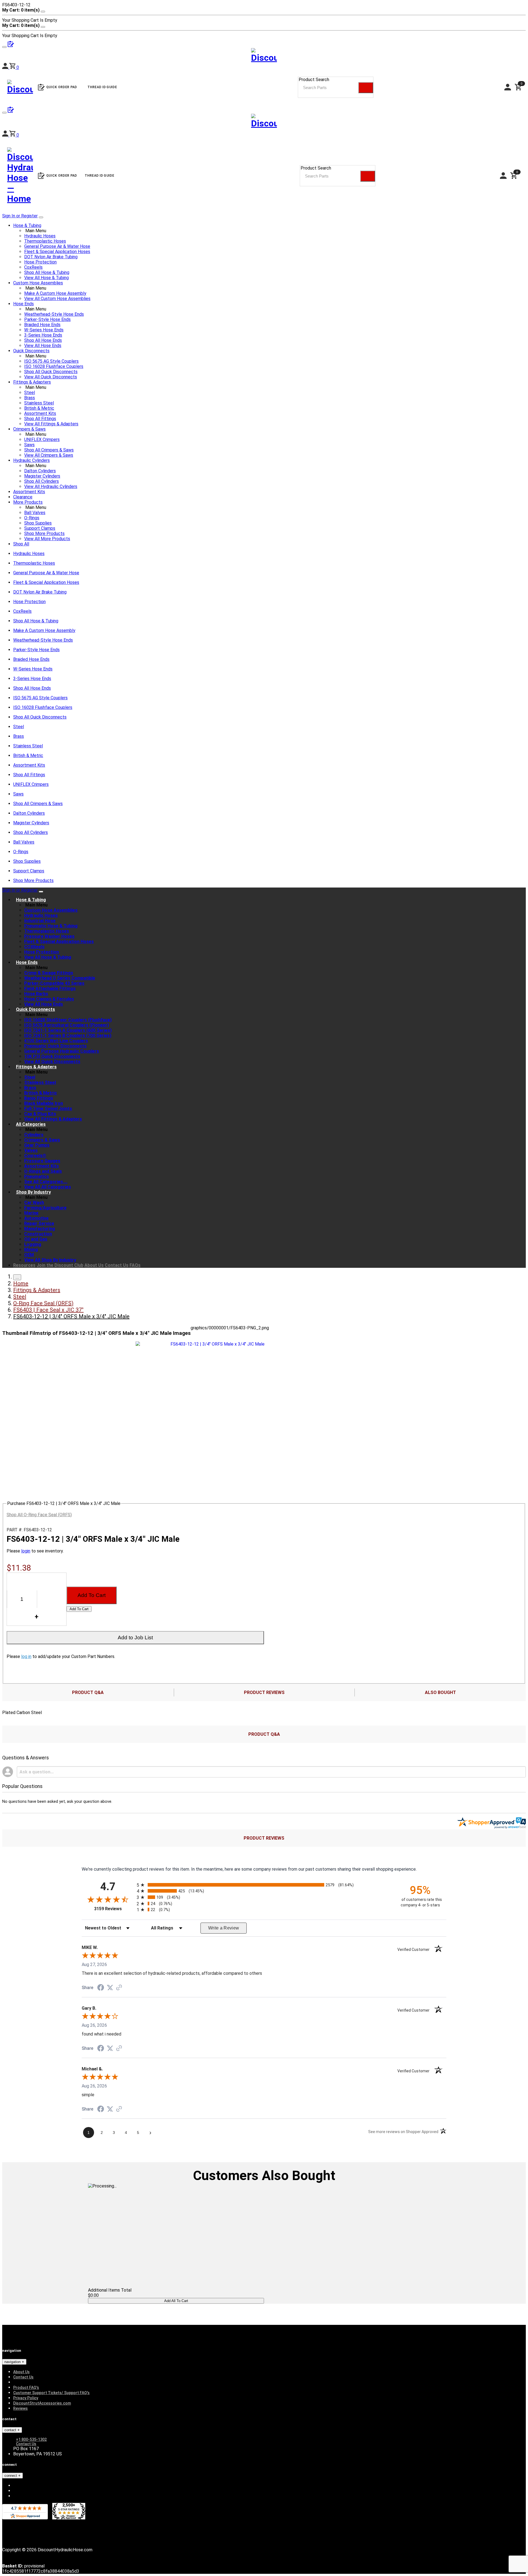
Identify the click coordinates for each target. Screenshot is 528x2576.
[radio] (264, 1885)
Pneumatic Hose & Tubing (51, 926)
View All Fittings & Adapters (51, 424)
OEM (29, 1255)
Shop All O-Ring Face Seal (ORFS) (39, 1515)
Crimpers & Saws (29, 429)
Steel (30, 393)
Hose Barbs (36, 994)
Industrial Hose (40, 921)
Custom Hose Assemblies (38, 283)
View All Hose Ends (43, 346)
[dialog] (264, 15)
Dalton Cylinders (40, 471)
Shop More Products (44, 533)
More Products (28, 502)
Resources (24, 1265)
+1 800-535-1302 (31, 2439)
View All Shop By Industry (50, 1260)
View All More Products (47, 539)
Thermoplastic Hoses (45, 241)
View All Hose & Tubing (46, 278)
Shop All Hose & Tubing (47, 272)
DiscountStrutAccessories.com (42, 2403)
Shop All (21, 544)
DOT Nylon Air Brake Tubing (51, 257)
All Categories (31, 1124)
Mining (31, 1250)
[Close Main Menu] (41, 217)
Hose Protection (40, 262)
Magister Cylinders (42, 476)
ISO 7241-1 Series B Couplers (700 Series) (68, 1035)
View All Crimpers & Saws (49, 455)
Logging (33, 1244)
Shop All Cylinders (42, 481)
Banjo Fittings (39, 1098)
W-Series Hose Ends (44, 330)
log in (26, 1656)
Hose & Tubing (27, 225)
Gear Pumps (37, 1145)
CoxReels (33, 267)
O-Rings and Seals (43, 1171)
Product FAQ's (26, 2388)
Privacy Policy (26, 2398)
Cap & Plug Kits (40, 1114)
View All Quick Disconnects (51, 377)
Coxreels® (35, 1156)
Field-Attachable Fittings (50, 988)
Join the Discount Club (60, 1265)
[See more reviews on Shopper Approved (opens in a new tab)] (119, 1988)
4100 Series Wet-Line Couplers (56, 1041)
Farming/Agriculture (45, 1208)
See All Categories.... (46, 1182)
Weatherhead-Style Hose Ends (54, 314)
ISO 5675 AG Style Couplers (51, 361)
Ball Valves (35, 513)
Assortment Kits (40, 413)
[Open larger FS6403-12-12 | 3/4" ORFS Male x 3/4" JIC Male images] (215, 1344)
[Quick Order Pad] (11, 111)
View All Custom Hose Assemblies (57, 299)
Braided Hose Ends (42, 325)
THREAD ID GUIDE (100, 176)
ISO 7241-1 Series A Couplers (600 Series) (68, 1030)
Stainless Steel (39, 403)
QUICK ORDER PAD (62, 176)
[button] (14, 135)
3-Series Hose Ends (43, 335)
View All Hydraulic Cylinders (51, 486)
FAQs (135, 1265)
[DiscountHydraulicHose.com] (264, 122)
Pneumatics (37, 1176)
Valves (31, 1150)
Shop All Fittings (40, 419)
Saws (29, 445)
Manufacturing (40, 1229)
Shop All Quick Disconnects (51, 372)
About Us (94, 1265)
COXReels (34, 947)
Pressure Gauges (42, 1161)
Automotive (36, 1218)
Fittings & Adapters (32, 382)
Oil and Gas (36, 1239)
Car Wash (34, 1203)
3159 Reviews (114, 1909)
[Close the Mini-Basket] (43, 12)
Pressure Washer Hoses (49, 936)
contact (11, 2430)
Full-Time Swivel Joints (48, 1109)
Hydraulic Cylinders (31, 460)
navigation (13, 2362)
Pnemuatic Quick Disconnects (55, 1046)
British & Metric (39, 408)
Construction (38, 1234)
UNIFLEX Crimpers (42, 439)
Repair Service (39, 1223)
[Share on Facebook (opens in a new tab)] (101, 1988)
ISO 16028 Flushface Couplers (54, 366)
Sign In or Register (20, 216)
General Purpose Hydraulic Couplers (62, 1051)
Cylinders (34, 1135)
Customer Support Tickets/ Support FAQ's (51, 2393)
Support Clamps (40, 528)
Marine (31, 1213)
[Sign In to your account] (6, 135)
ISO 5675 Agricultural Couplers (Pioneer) (67, 1025)
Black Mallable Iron (44, 1103)
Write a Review (224, 1928)
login (26, 1551)
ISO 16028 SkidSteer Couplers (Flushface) (68, 1020)
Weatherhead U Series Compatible (60, 978)
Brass (30, 398)
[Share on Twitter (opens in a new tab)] (110, 1988)
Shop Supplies (38, 523)
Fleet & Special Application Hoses (57, 252)
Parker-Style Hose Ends (47, 319)
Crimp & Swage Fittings (49, 973)
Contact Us (117, 1265)
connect (11, 2476)
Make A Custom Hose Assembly (55, 293)
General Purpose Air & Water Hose (57, 246)
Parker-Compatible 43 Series (54, 983)
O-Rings (32, 518)
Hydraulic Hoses (40, 236)
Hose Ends (24, 304)
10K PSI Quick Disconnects (52, 1056)
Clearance (23, 497)
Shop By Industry (33, 1192)
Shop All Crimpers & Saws (49, 450)
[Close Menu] (41, 892)
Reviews (20, 2408)
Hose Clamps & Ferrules (49, 999)
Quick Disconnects (31, 351)
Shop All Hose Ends (43, 340)
